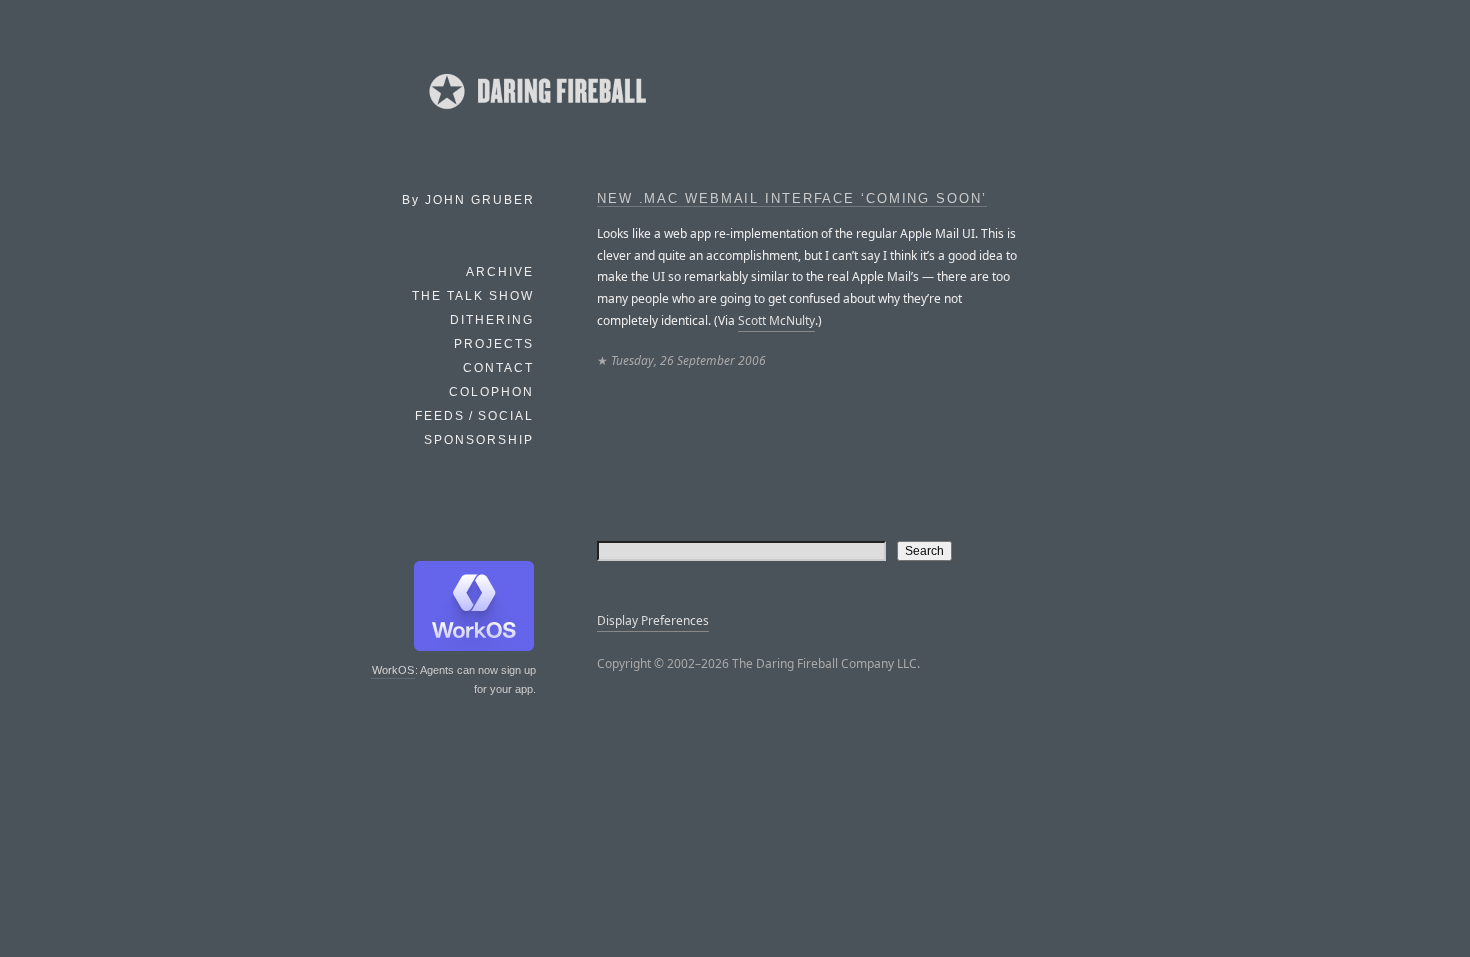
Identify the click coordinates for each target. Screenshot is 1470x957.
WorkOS (393, 670)
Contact (498, 368)
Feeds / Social (474, 416)
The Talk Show (473, 296)
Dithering (492, 320)
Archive (500, 272)
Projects (494, 344)
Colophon (491, 392)
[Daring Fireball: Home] (536, 115)
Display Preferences (653, 620)
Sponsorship (479, 440)
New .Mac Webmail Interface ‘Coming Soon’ (792, 199)
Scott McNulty (776, 320)
